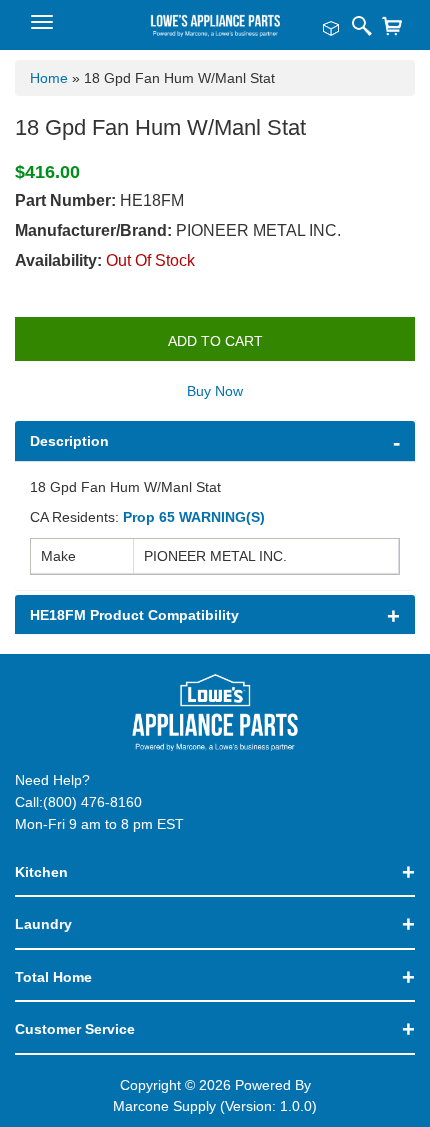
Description (69, 441)
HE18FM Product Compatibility (134, 615)
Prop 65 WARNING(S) (194, 517)
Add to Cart (215, 341)
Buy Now (215, 391)
